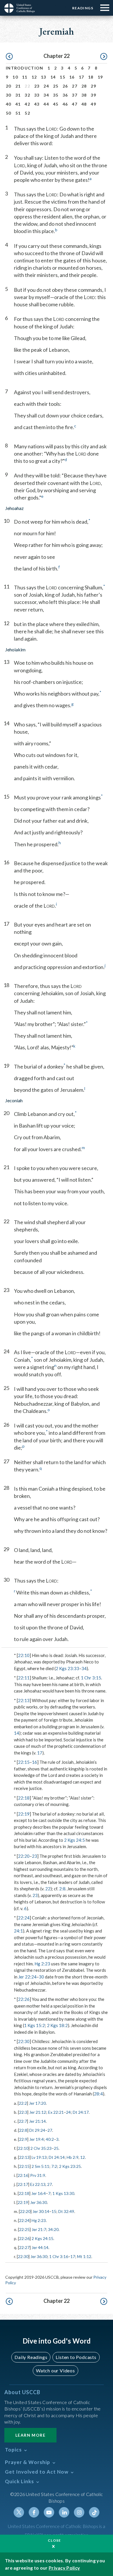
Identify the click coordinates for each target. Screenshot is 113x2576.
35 (56, 95)
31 (18, 95)
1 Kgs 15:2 (34, 2025)
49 (93, 104)
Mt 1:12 (84, 2256)
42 (27, 104)
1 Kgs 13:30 (63, 2193)
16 (72, 77)
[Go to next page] (104, 57)
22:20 (24, 1856)
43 (37, 104)
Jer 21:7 (39, 2229)
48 (84, 104)
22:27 (24, 2247)
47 (75, 104)
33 (37, 95)
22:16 (23, 2175)
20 (9, 86)
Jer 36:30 (39, 2202)
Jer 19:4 (37, 2139)
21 (18, 86)
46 (65, 104)
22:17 (23, 2184)
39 (93, 95)
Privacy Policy (64, 2568)
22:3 (23, 2112)
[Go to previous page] (9, 57)
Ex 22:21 (56, 2112)
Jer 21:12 (38, 2112)
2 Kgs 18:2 (57, 2025)
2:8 (62, 1889)
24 (46, 86)
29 (93, 86)
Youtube (49, 2512)
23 (37, 86)
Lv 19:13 (39, 2157)
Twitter (19, 2512)
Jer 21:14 (37, 2121)
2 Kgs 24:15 (42, 2238)
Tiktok (94, 2512)
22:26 (24, 1999)
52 (27, 113)
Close (54, 2540)
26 (65, 86)
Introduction (25, 68)
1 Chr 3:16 (59, 2256)
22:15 (24, 1762)
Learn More (30, 2435)
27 (75, 86)
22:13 (24, 1700)
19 (100, 77)
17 (82, 77)
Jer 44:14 (40, 2247)
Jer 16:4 (39, 2193)
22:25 (24, 2229)
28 (84, 86)
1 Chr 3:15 (91, 1678)
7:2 (54, 2166)
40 (9, 104)
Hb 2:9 (73, 2157)
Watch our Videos (55, 2370)
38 (84, 95)
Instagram (79, 2512)
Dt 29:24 (37, 2130)
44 (46, 104)
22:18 (24, 1798)
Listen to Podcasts (76, 2357)
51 (18, 113)
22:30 (24, 2041)
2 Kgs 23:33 (67, 1668)
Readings (83, 8)
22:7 (23, 2121)
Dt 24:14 (57, 2157)
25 (56, 86)
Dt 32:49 (66, 2211)
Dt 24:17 (81, 2112)
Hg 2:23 (42, 1964)
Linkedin (64, 2512)
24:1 (18, 1931)
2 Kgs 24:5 (74, 1840)
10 (15, 77)
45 (56, 104)
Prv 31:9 (38, 2175)
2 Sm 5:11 (40, 2166)
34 (46, 95)
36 (65, 95)
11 (25, 77)
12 (34, 77)
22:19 (24, 1814)
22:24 (24, 1918)
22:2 (23, 2103)
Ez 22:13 (38, 2184)
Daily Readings (31, 2357)
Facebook (34, 2512)
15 (62, 77)
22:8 (23, 2130)
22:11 (24, 1678)
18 (91, 77)
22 (48, 1889)
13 (44, 77)
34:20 (53, 2229)
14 (53, 77)
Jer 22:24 (27, 1977)
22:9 (23, 2139)
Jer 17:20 (37, 2103)
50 (9, 113)
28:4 (98, 2094)
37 (75, 95)
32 (27, 95)
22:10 (24, 1655)
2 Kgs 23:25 (70, 2166)
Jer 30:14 (41, 2211)
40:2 (50, 2139)
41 (18, 104)
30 (9, 95)
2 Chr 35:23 (41, 2148)
